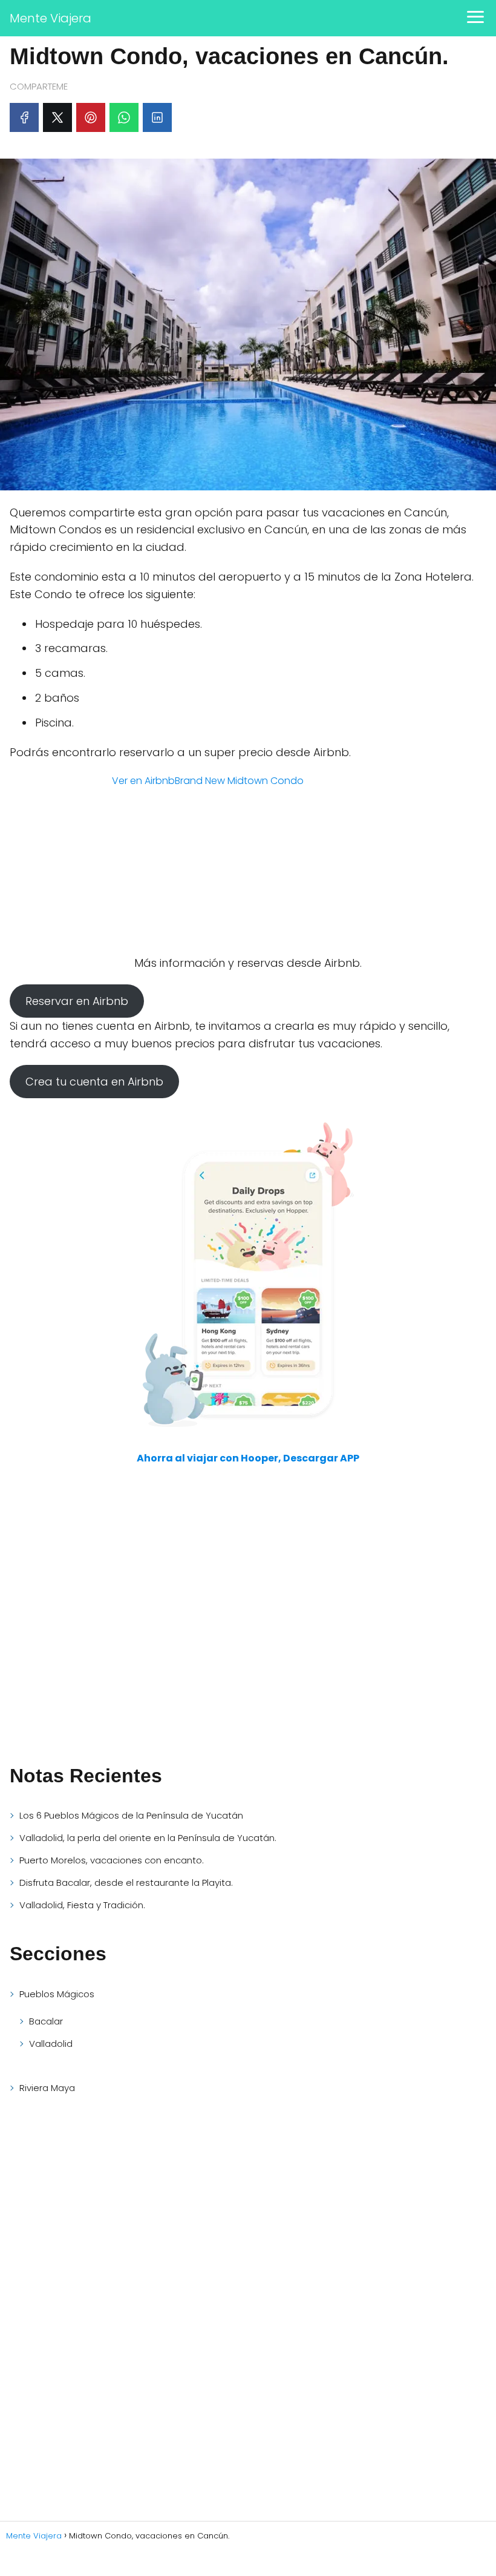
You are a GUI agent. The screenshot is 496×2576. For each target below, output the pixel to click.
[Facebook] (24, 117)
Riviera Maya (47, 2088)
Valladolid (51, 2044)
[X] (57, 117)
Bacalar (46, 2021)
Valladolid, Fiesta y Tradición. (82, 1905)
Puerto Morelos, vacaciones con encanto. (112, 1860)
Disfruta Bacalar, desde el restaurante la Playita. (126, 1883)
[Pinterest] (91, 117)
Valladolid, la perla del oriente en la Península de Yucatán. (148, 1838)
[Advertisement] (100, 1664)
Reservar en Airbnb (77, 1001)
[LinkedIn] (157, 117)
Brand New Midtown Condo (239, 781)
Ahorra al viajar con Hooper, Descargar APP (248, 1458)
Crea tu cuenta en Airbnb (94, 1082)
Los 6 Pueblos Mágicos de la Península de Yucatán (131, 1815)
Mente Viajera (51, 18)
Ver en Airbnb (143, 781)
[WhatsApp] (124, 117)
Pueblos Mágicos (57, 1994)
